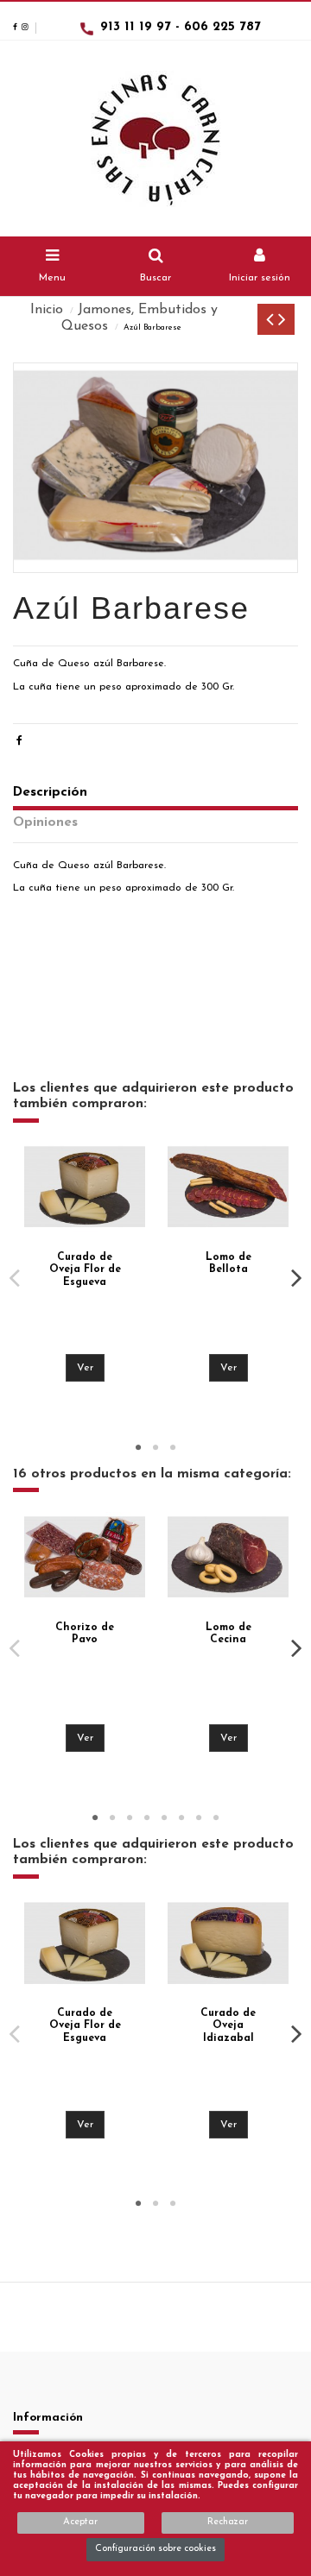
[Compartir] (19, 741)
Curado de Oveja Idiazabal (228, 2026)
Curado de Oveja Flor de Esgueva (85, 1270)
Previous (15, 1278)
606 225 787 (222, 27)
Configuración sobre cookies (155, 2549)
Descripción (50, 792)
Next (296, 1278)
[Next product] (282, 323)
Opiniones (45, 822)
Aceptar (80, 2522)
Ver (85, 1368)
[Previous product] (272, 323)
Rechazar (228, 2522)
